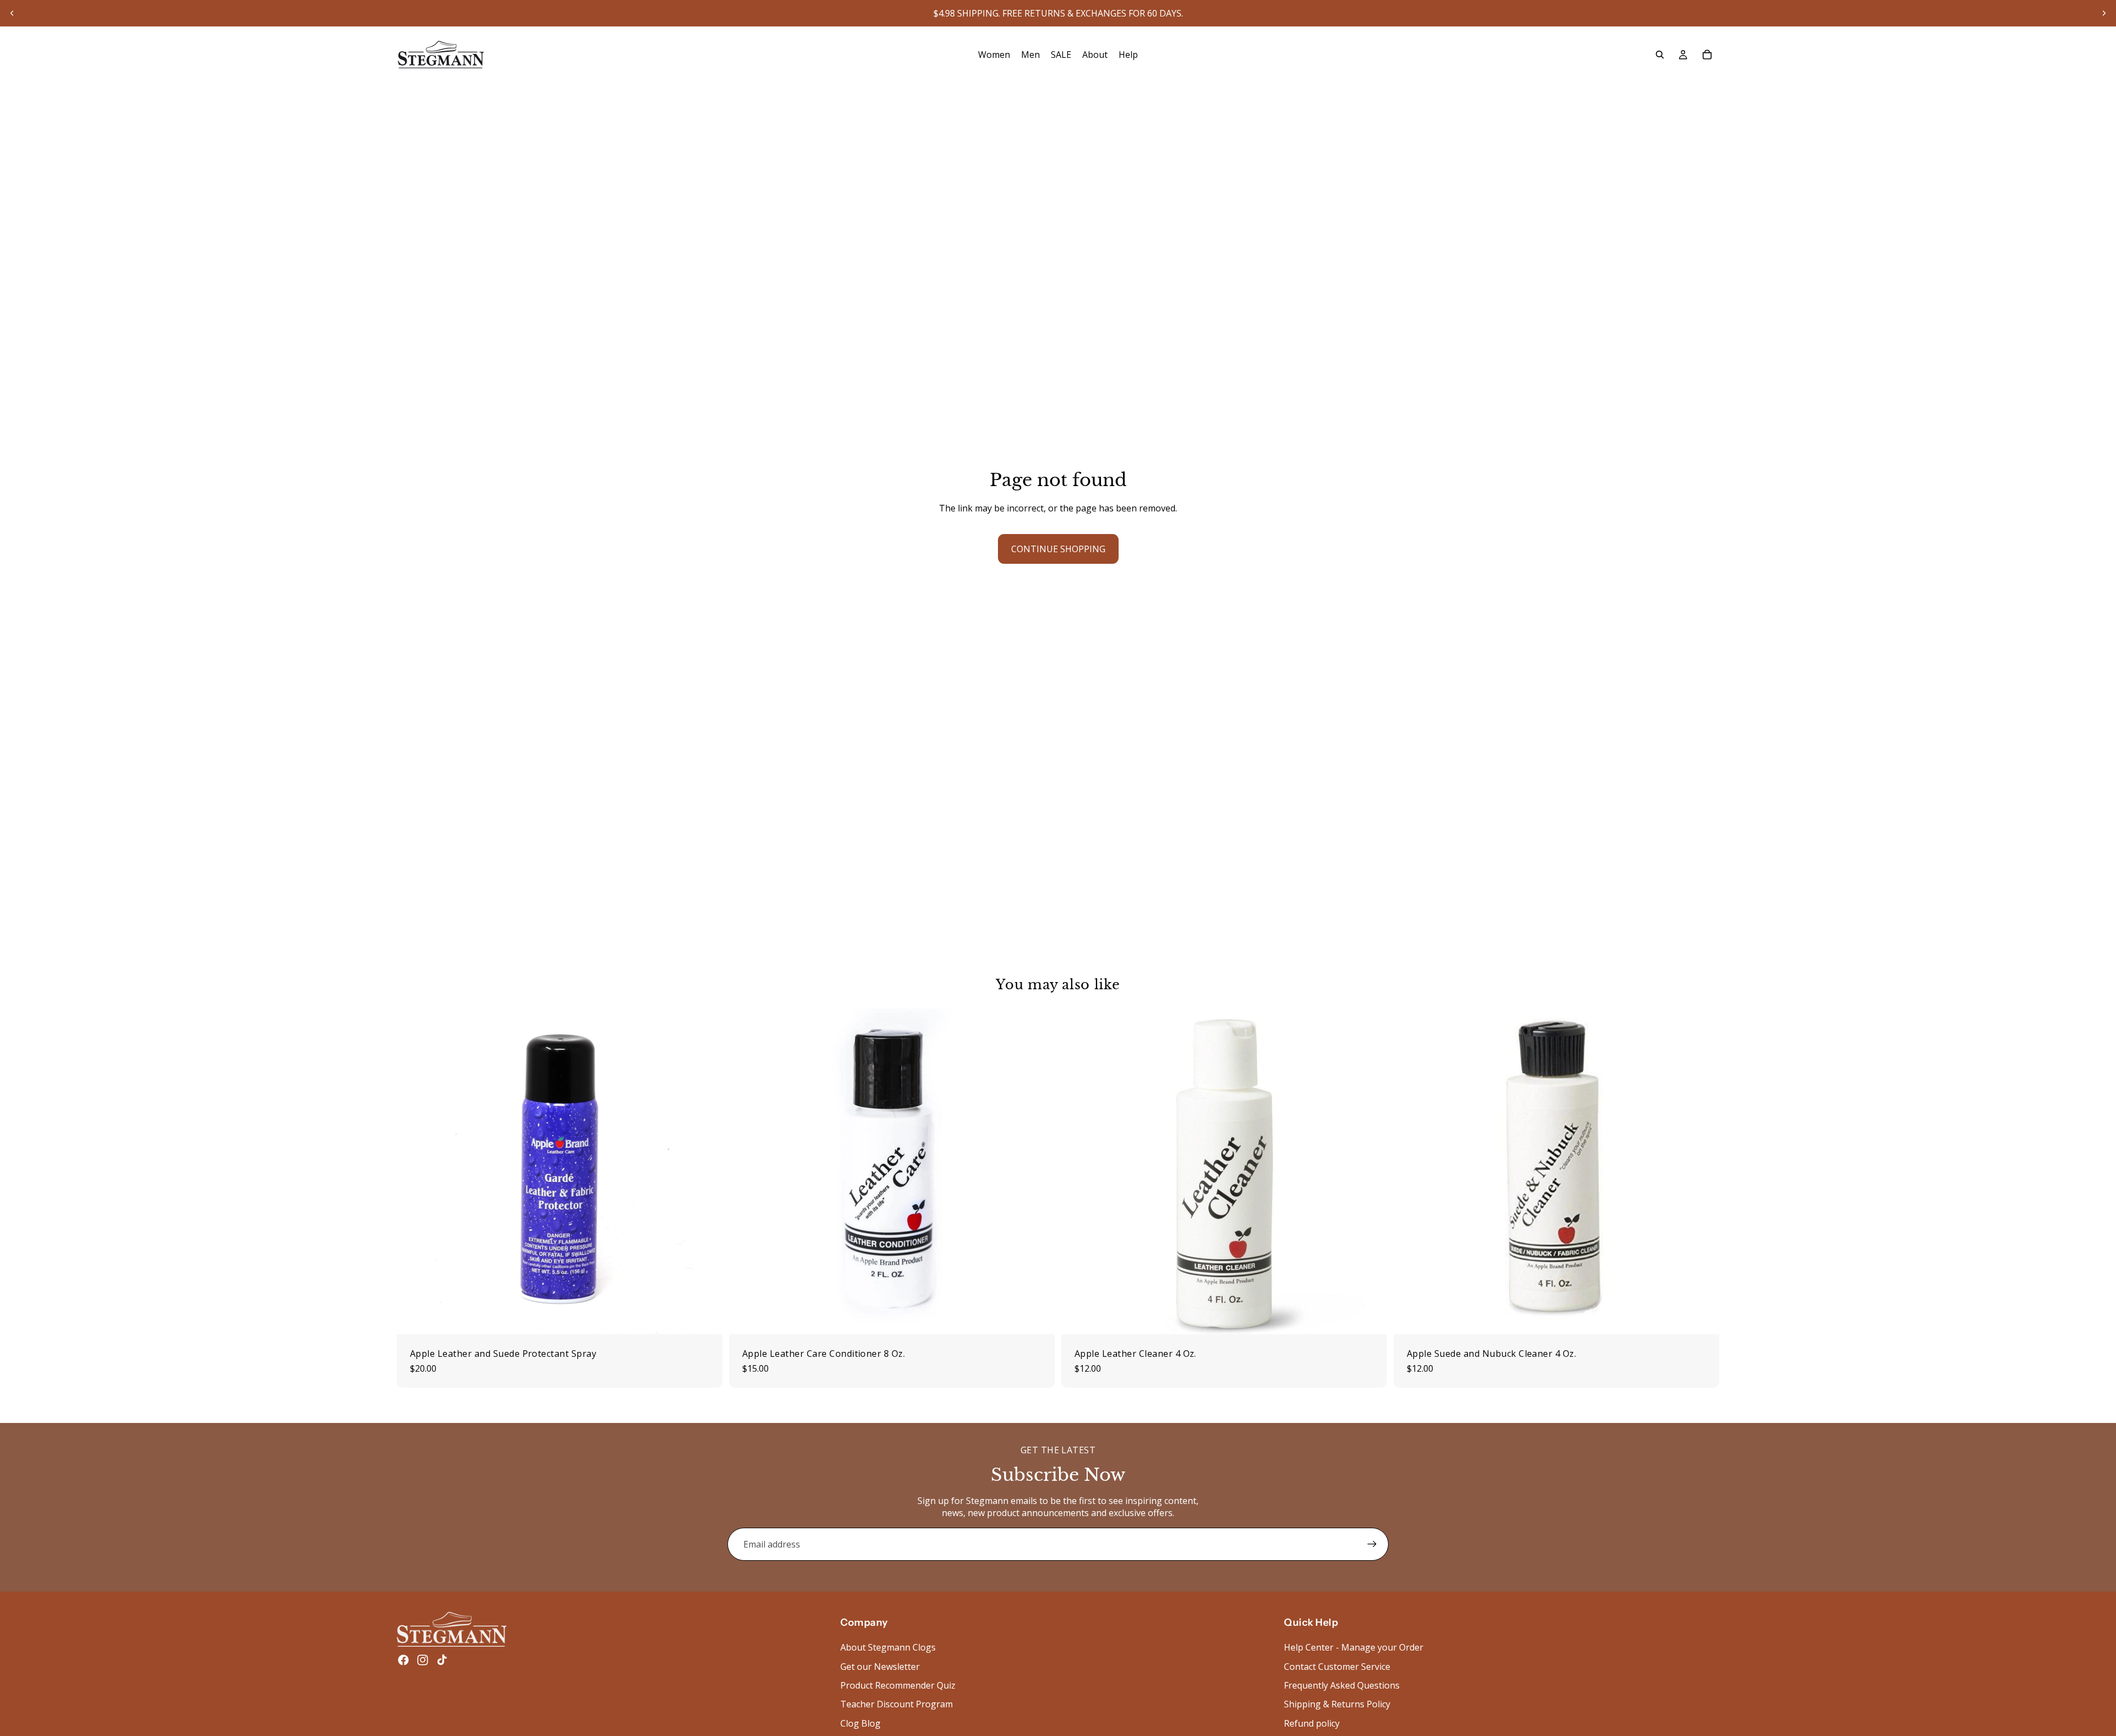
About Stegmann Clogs (888, 1647)
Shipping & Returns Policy (1337, 1705)
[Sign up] (1372, 1544)
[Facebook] (403, 1660)
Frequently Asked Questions (1342, 1685)
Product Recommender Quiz (898, 1685)
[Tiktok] (442, 1660)
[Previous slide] (12, 13)
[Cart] (1707, 55)
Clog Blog (860, 1723)
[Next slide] (2104, 13)
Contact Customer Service (1337, 1667)
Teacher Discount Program (897, 1705)
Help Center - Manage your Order (1354, 1647)
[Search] (1660, 55)
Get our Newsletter (880, 1667)
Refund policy (1312, 1723)
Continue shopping (1058, 549)
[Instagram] (423, 1660)
